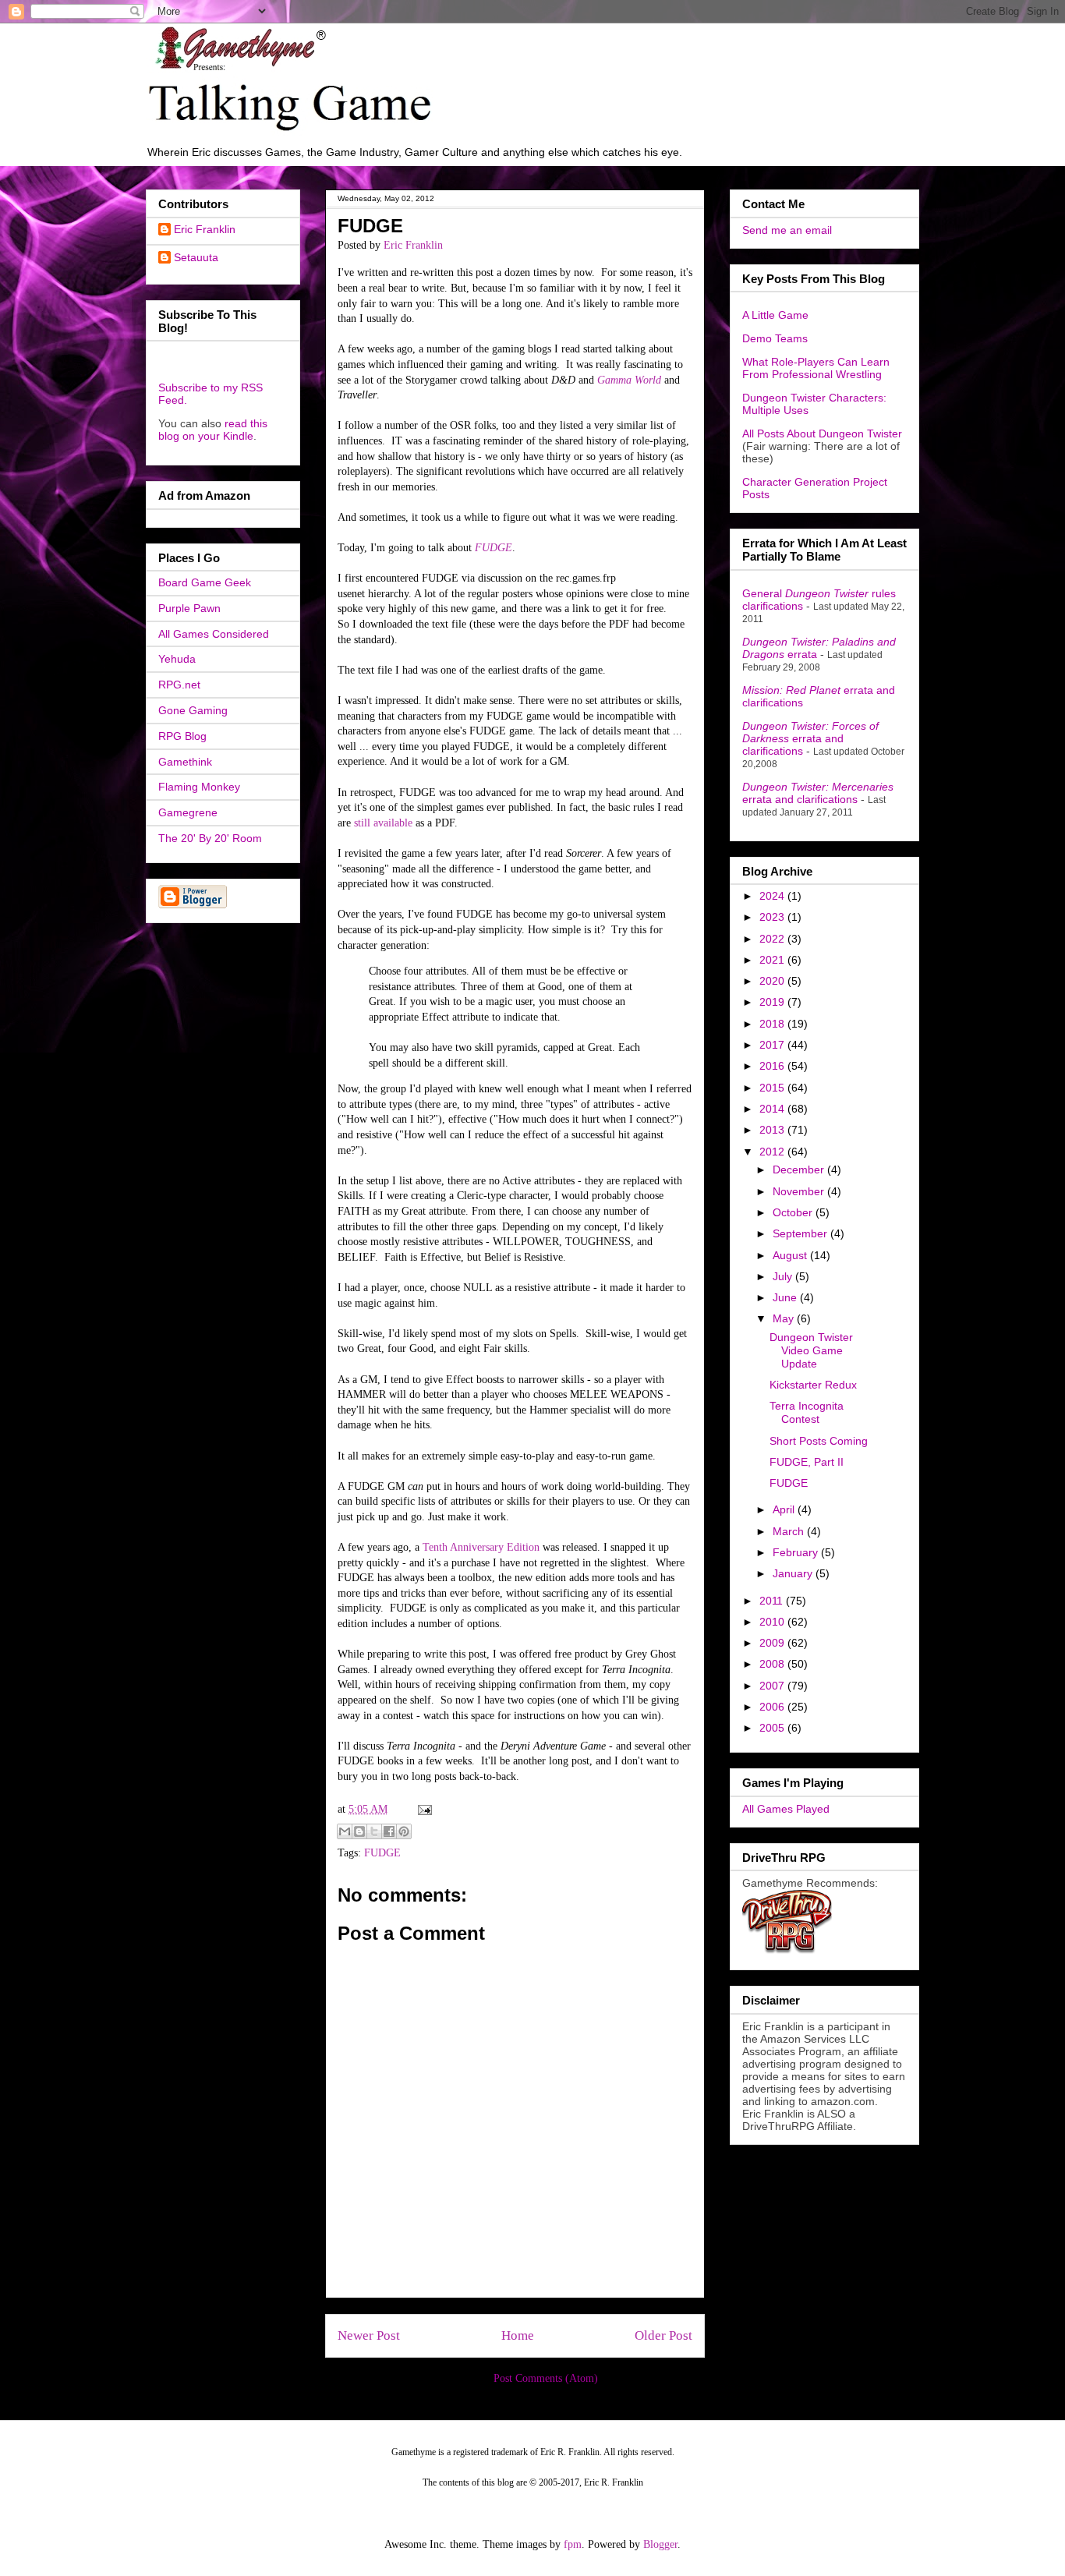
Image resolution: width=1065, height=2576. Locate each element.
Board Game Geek (205, 582)
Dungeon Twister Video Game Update (811, 1350)
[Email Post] (422, 1809)
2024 (773, 896)
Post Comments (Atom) (546, 2378)
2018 (773, 1024)
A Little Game (775, 315)
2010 (773, 1622)
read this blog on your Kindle (213, 430)
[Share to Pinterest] (404, 1831)
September (801, 1233)
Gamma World (629, 380)
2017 (773, 1045)
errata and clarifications (810, 738)
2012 (773, 1152)
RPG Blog (182, 736)
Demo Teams (775, 338)
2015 (773, 1088)
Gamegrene (188, 812)
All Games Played (786, 1809)
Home (518, 2335)
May (785, 1318)
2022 (773, 939)
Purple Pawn (189, 608)
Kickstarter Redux (813, 1385)
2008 (773, 1664)
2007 (773, 1686)
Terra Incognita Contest (807, 1412)
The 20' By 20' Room (210, 838)
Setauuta (196, 257)
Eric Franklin (205, 229)
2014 (773, 1109)
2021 (773, 960)
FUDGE (382, 1853)
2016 (773, 1066)
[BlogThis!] (359, 1831)
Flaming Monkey (199, 787)
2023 (773, 917)
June (786, 1297)
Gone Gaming (193, 710)
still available (383, 823)
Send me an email (787, 230)
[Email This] (345, 1831)
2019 (773, 1002)
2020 (773, 981)
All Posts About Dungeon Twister (822, 433)
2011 (773, 1601)
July (784, 1276)
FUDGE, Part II (807, 1462)
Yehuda (177, 659)
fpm (573, 2544)
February (797, 1552)
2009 (773, 1643)
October (794, 1212)
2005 (773, 1728)
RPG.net (179, 685)
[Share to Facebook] (389, 1831)
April (785, 1509)
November (800, 1191)
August (791, 1255)
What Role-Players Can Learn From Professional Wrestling (816, 368)
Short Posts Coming (819, 1441)
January (794, 1573)
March (790, 1531)
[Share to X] (374, 1831)
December (800, 1169)
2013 (773, 1130)
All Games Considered (214, 634)
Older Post (663, 2335)
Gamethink (185, 762)
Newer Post (369, 2335)
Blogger (660, 2544)
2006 (773, 1707)
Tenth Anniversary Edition (481, 1547)
